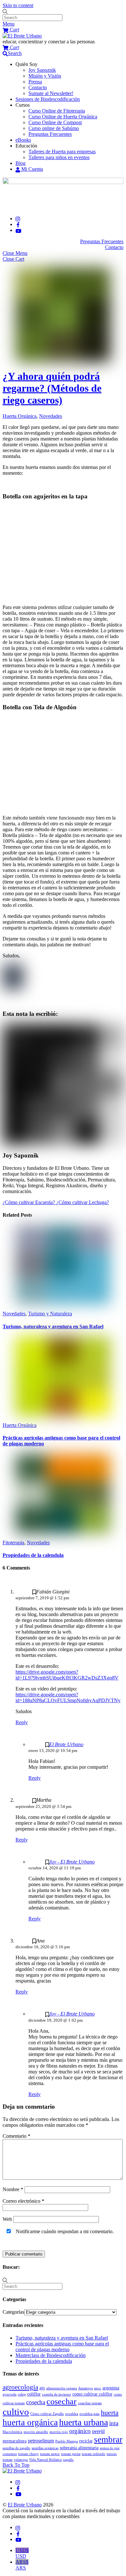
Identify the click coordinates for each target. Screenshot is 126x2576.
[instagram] (18, 218)
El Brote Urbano (66, 1744)
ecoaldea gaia (89, 2414)
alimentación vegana (62, 2388)
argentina (111, 2388)
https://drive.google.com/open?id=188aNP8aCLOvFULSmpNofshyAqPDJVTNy (68, 1697)
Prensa (35, 82)
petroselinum (41, 2441)
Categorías (13, 2312)
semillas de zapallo (16, 2448)
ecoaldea (72, 2414)
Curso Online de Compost (55, 122)
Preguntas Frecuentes (50, 134)
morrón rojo (59, 2432)
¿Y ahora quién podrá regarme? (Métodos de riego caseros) (52, 388)
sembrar (108, 2440)
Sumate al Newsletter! (51, 93)
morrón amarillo (36, 2432)
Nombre (13, 2189)
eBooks (23, 140)
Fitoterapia (13, 1543)
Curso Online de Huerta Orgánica (63, 117)
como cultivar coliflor (92, 2394)
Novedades (51, 416)
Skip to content (18, 5)
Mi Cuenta (31, 169)
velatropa (21, 2460)
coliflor (34, 2394)
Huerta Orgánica (20, 416)
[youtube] (18, 230)
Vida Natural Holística (45, 2460)
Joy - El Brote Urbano (72, 1862)
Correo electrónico (23, 2201)
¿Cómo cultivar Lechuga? (82, 1202)
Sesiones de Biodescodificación (48, 99)
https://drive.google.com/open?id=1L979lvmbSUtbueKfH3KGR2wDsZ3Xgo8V (67, 1675)
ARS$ (22, 2565)
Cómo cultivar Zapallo (47, 2414)
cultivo (16, 2412)
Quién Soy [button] (26, 64)
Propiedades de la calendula (33, 1555)
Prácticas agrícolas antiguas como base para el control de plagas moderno (62, 2347)
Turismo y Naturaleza (50, 1314)
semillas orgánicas (45, 2448)
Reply (22, 1722)
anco (98, 2388)
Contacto (38, 87)
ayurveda (10, 2394)
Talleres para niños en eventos (59, 157)
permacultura (15, 2441)
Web (7, 2219)
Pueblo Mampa (67, 2441)
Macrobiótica (12, 2432)
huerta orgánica (30, 2422)
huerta (110, 2413)
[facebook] (18, 224)
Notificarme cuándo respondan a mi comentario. (64, 2231)
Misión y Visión (45, 76)
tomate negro (50, 2454)
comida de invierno (57, 2394)
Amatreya (85, 2388)
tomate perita (71, 2454)
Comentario (16, 2136)
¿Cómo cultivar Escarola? (29, 1202)
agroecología (20, 2387)
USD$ (22, 2553)
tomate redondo (94, 2454)
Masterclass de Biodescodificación (51, 2355)
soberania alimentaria (79, 2448)
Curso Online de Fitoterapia (57, 111)
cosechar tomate (90, 2403)
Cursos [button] (23, 105)
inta (114, 2423)
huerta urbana (84, 2422)
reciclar (86, 2441)
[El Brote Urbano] (22, 36)
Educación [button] (26, 146)
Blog (21, 163)
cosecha (36, 2402)
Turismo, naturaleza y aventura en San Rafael (53, 1326)
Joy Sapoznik (42, 70)
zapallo (68, 2460)
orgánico (80, 2431)
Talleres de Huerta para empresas (62, 152)
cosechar (62, 2402)
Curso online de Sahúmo (54, 128)
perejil (98, 2431)
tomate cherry (28, 2454)
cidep (22, 2394)
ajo (42, 2388)
